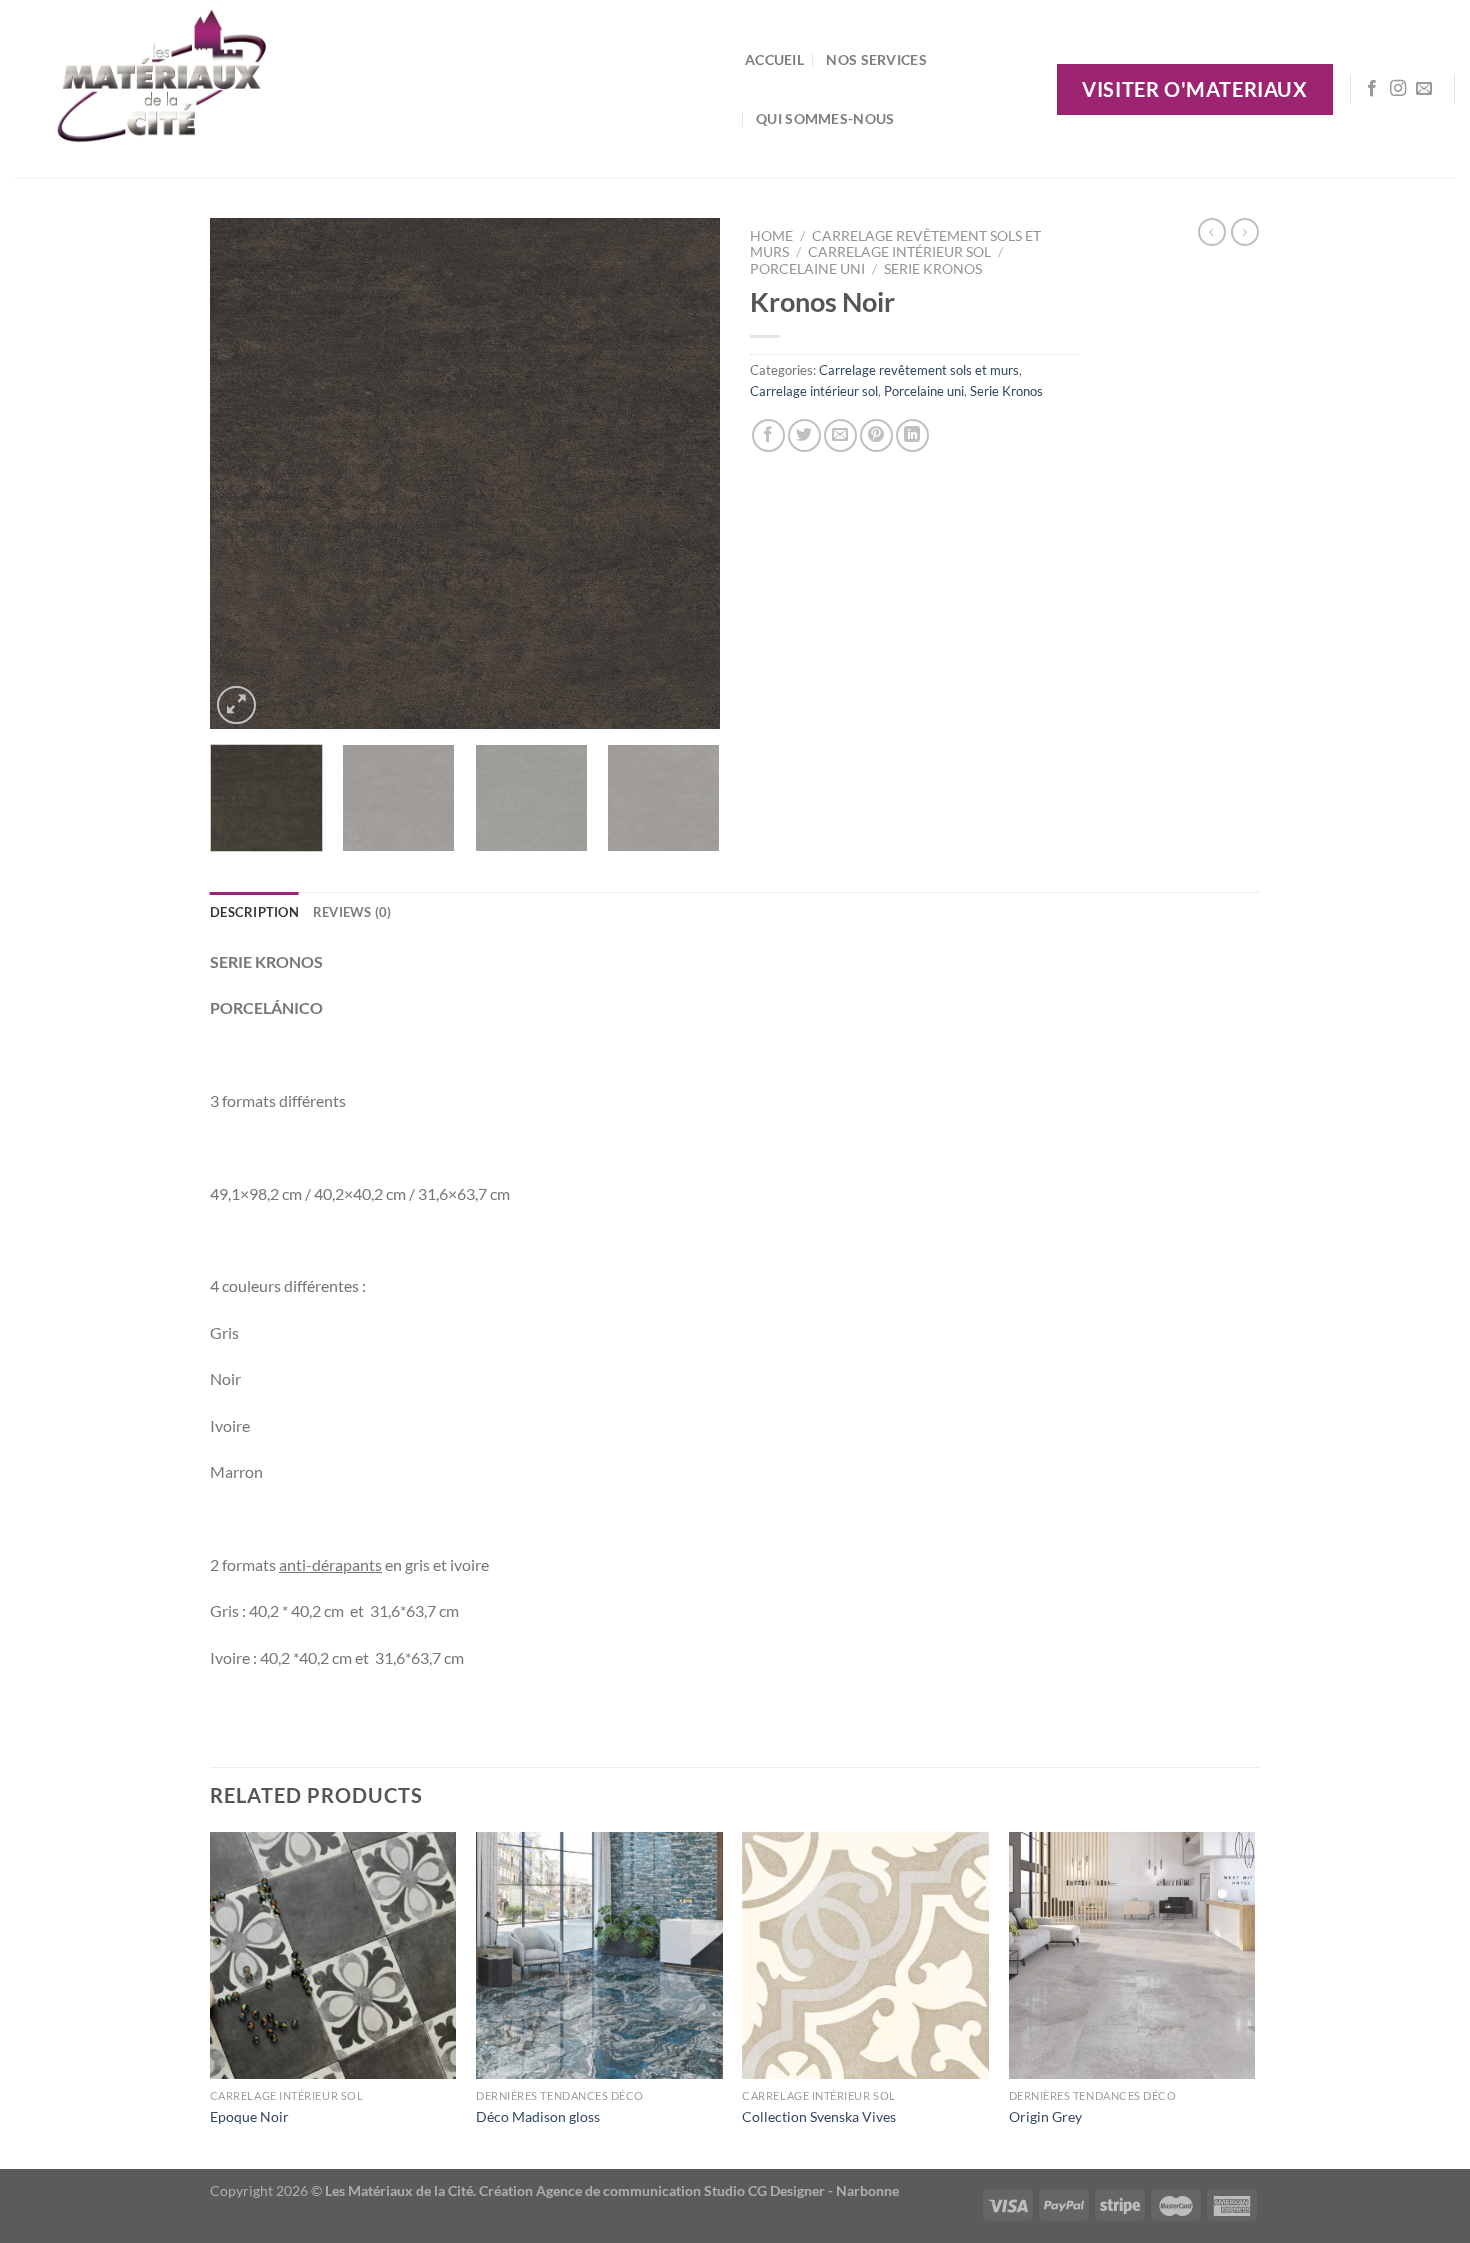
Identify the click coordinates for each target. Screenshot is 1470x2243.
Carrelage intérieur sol (899, 252)
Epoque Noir (249, 2116)
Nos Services (876, 59)
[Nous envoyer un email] (1424, 89)
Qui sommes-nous (825, 118)
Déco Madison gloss (538, 2116)
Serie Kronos (933, 269)
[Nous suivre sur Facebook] (1372, 89)
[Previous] (245, 474)
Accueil (774, 59)
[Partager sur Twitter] (804, 435)
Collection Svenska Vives (819, 2116)
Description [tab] (254, 912)
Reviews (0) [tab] (352, 912)
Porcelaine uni (807, 269)
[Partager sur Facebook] (768, 435)
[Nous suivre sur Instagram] (1398, 89)
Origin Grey (1045, 2116)
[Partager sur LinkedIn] (912, 435)
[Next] (685, 474)
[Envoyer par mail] (840, 435)
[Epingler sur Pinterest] (876, 435)
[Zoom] (236, 705)
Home (771, 236)
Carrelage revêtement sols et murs (919, 370)
